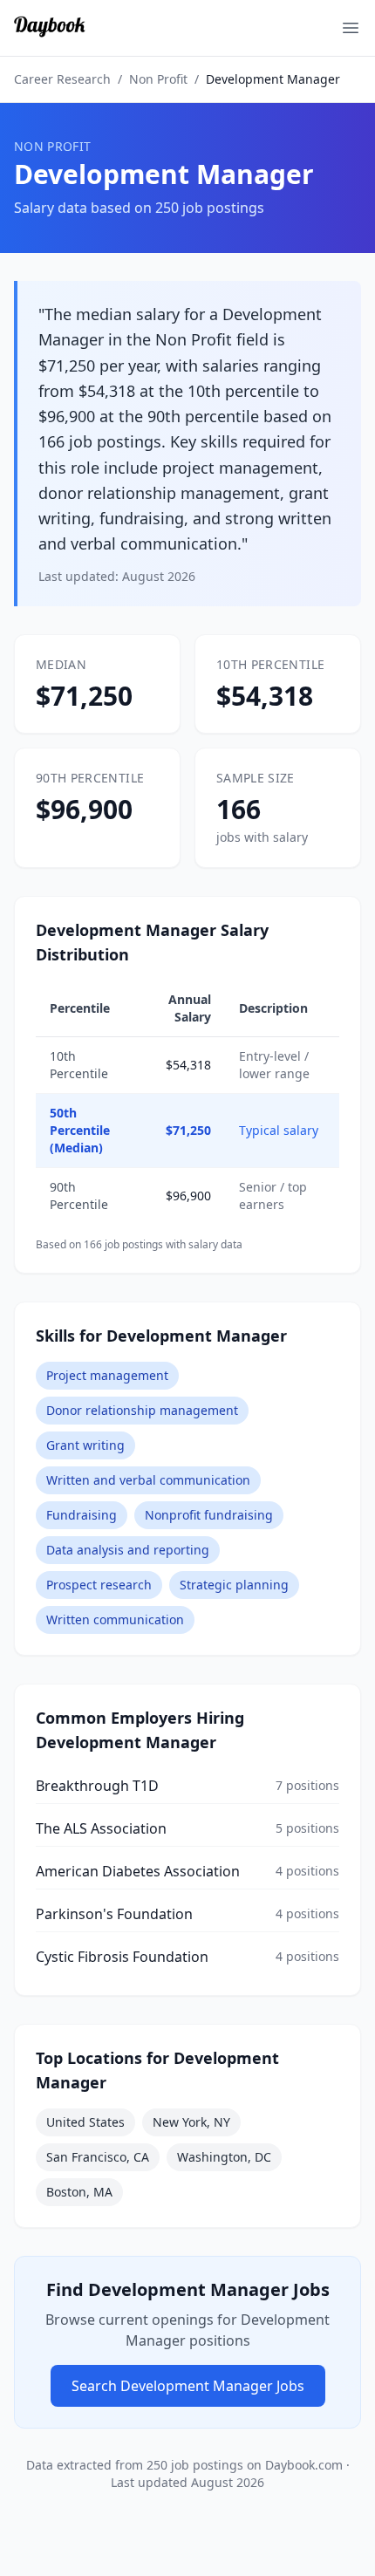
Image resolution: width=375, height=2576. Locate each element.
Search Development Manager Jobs (188, 2386)
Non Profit (158, 79)
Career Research (62, 79)
